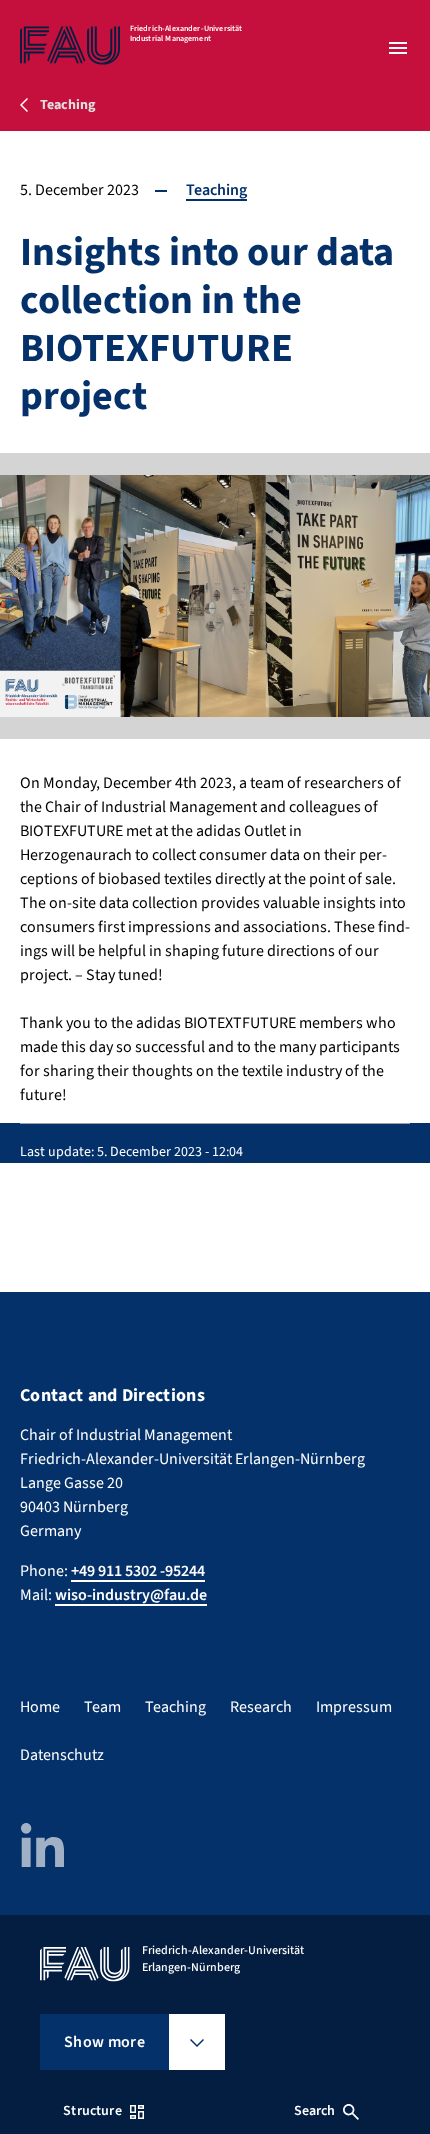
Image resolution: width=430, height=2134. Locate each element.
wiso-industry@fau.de (131, 1595)
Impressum (354, 1707)
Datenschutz (62, 1755)
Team (102, 1707)
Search (315, 2111)
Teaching (216, 190)
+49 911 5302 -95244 (138, 1571)
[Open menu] (398, 48)
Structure (92, 2111)
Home (40, 1707)
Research (261, 1707)
